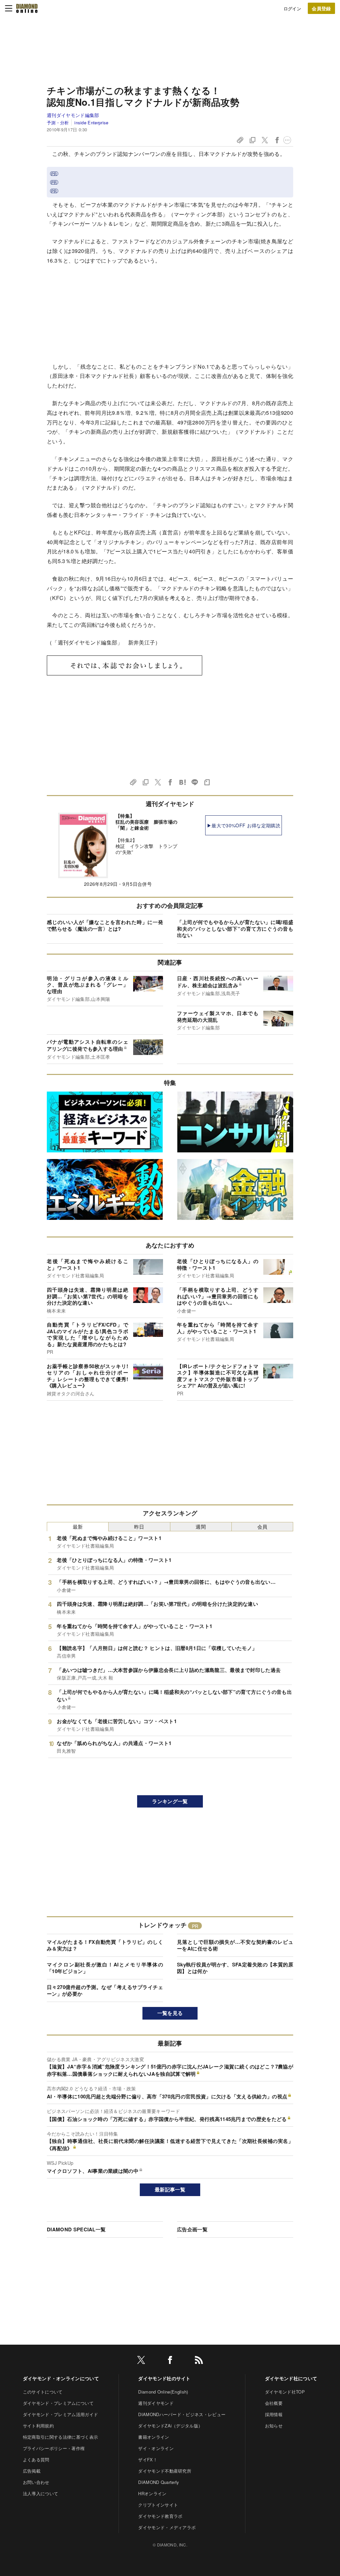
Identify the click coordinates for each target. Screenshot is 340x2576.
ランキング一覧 (170, 1801)
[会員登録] (321, 8)
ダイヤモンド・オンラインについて (61, 2378)
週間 (201, 1526)
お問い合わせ (36, 2482)
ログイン (292, 8)
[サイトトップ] (27, 8)
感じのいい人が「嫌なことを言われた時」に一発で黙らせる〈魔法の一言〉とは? (105, 925)
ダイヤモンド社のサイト (164, 2378)
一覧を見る (170, 2013)
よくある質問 (36, 2459)
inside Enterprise (91, 122)
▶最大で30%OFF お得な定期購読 (244, 825)
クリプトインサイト (158, 2505)
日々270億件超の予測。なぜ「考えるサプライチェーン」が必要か (105, 1990)
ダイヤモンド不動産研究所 (165, 2471)
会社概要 (274, 2403)
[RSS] (199, 2361)
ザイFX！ (148, 2459)
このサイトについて (43, 2392)
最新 (78, 1526)
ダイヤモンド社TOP (285, 2392)
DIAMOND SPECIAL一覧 (76, 2229)
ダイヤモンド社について (291, 2378)
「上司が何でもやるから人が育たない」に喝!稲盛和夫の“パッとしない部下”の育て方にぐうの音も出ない (235, 929)
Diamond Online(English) (163, 2392)
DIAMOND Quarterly (159, 2482)
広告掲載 (32, 2471)
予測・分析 (58, 122)
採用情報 (274, 2414)
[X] (141, 2361)
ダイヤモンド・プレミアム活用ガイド (60, 2414)
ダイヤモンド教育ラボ (160, 2516)
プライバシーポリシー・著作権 (54, 2448)
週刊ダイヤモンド (156, 2403)
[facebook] (170, 2361)
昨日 (139, 1526)
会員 (262, 1526)
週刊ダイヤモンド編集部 (73, 115)
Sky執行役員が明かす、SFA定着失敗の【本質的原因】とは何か (235, 1968)
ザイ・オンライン (156, 2448)
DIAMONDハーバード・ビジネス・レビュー (182, 2414)
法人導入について (41, 2493)
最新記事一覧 (170, 2189)
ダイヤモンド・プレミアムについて (58, 2403)
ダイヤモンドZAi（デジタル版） (170, 2426)
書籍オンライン (154, 2437)
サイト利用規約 (38, 2426)
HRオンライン (152, 2493)
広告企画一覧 (192, 2229)
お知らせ (274, 2426)
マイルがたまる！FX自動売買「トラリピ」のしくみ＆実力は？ (105, 1945)
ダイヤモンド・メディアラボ (167, 2527)
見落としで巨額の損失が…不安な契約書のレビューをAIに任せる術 (235, 1945)
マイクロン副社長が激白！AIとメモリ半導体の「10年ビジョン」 (105, 1968)
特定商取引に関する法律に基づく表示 (60, 2437)
